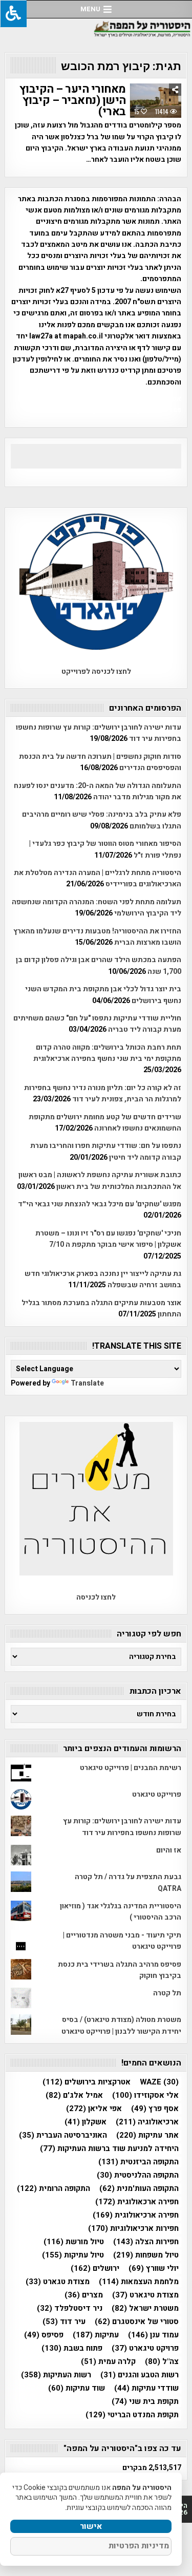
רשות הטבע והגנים (140, 2375)
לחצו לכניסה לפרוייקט (96, 672)
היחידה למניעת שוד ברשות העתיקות (109, 2149)
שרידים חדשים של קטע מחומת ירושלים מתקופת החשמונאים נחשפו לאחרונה (105, 1123)
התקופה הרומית (54, 2189)
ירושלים (95, 2269)
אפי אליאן (94, 2109)
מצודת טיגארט (145, 2295)
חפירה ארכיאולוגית (136, 2215)
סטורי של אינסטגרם (137, 2322)
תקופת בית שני (145, 2402)
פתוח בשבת (72, 2348)
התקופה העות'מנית (139, 2189)
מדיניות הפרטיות (139, 2546)
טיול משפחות (146, 2255)
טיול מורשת (74, 2242)
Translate (87, 1383)
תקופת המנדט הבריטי (132, 2415)
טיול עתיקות (73, 2255)
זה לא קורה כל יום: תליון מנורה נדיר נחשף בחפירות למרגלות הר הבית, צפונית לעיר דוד (103, 1093)
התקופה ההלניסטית (138, 2175)
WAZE (159, 2082)
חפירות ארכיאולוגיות (133, 2229)
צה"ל (162, 2362)
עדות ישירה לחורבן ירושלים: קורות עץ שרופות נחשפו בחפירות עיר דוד (122, 1827)
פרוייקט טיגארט (157, 1794)
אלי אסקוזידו (145, 2095)
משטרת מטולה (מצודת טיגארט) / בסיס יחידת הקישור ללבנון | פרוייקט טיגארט (121, 2025)
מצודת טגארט (58, 2282)
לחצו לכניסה (96, 1597)
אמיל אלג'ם (74, 2095)
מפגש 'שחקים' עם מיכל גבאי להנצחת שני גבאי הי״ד (100, 1204)
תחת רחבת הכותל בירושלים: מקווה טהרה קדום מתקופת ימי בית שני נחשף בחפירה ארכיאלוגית (107, 1053)
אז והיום (169, 1850)
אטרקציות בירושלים (87, 2082)
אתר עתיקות (147, 2135)
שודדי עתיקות (146, 2388)
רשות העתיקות (56, 2375)
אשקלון (86, 2122)
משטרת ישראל (145, 2308)
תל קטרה (167, 1993)
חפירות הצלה (146, 2242)
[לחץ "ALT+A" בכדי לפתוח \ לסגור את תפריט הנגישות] (13, 14)
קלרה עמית (108, 2362)
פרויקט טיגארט (145, 2348)
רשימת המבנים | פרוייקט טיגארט (131, 1768)
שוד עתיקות (77, 2388)
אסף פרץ (155, 2109)
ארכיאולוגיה (147, 2122)
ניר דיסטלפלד (70, 2308)
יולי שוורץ (154, 2269)
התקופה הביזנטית (138, 2162)
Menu (90, 9)
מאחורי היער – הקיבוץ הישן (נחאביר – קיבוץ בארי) (73, 100)
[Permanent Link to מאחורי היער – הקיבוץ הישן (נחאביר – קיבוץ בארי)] (156, 101)
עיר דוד (64, 2322)
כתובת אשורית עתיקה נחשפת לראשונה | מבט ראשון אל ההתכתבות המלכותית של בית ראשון (100, 1180)
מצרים (84, 2295)
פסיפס (44, 2335)
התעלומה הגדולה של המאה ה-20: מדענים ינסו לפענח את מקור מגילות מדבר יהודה (98, 791)
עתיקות (96, 2335)
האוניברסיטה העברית (63, 2135)
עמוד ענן (153, 2335)
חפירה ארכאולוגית (137, 2202)
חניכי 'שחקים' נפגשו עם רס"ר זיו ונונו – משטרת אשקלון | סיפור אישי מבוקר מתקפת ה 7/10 (108, 1239)
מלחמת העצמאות (139, 2282)
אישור (91, 2526)
